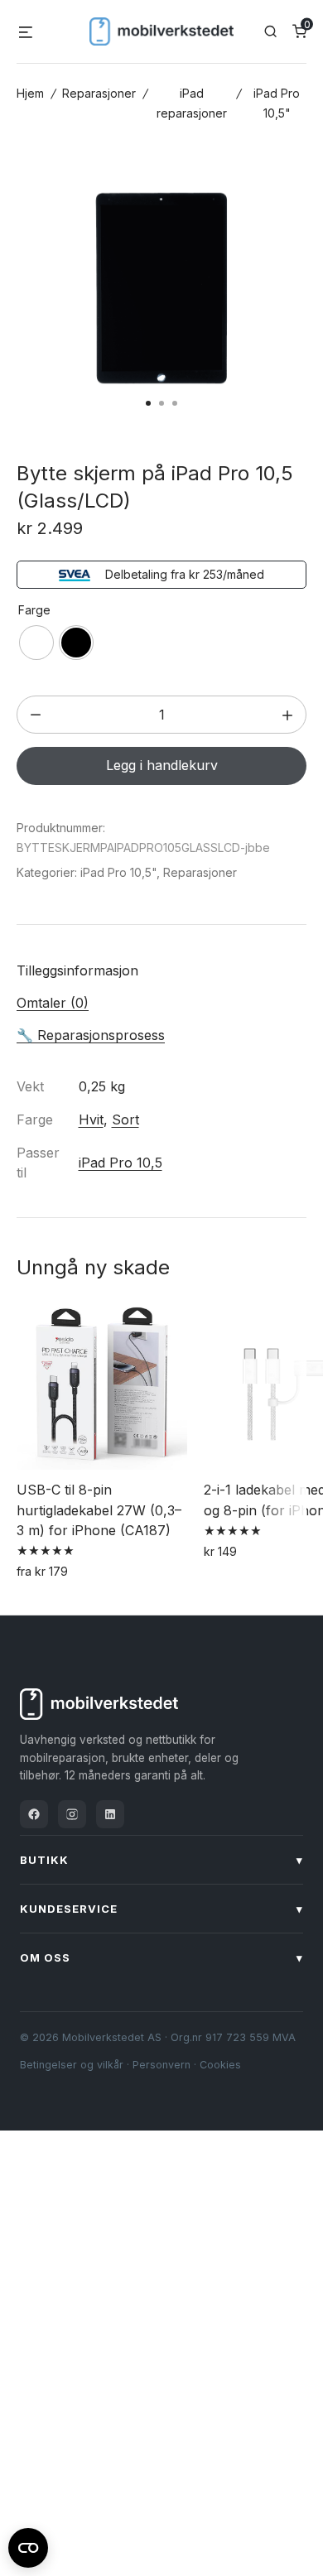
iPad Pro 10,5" (118, 872)
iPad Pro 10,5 (121, 1163)
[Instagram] (72, 1814)
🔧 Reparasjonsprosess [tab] (91, 1035)
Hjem (30, 93)
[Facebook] (34, 1814)
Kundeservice (161, 1909)
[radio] (36, 643)
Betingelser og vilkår (72, 2065)
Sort (125, 1119)
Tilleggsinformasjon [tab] (77, 970)
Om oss (161, 1957)
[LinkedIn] (110, 1814)
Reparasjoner (99, 93)
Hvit (91, 1119)
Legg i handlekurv (162, 765)
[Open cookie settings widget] (28, 2545)
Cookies (220, 2065)
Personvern (161, 2065)
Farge (34, 610)
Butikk (161, 1860)
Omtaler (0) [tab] (53, 1003)
